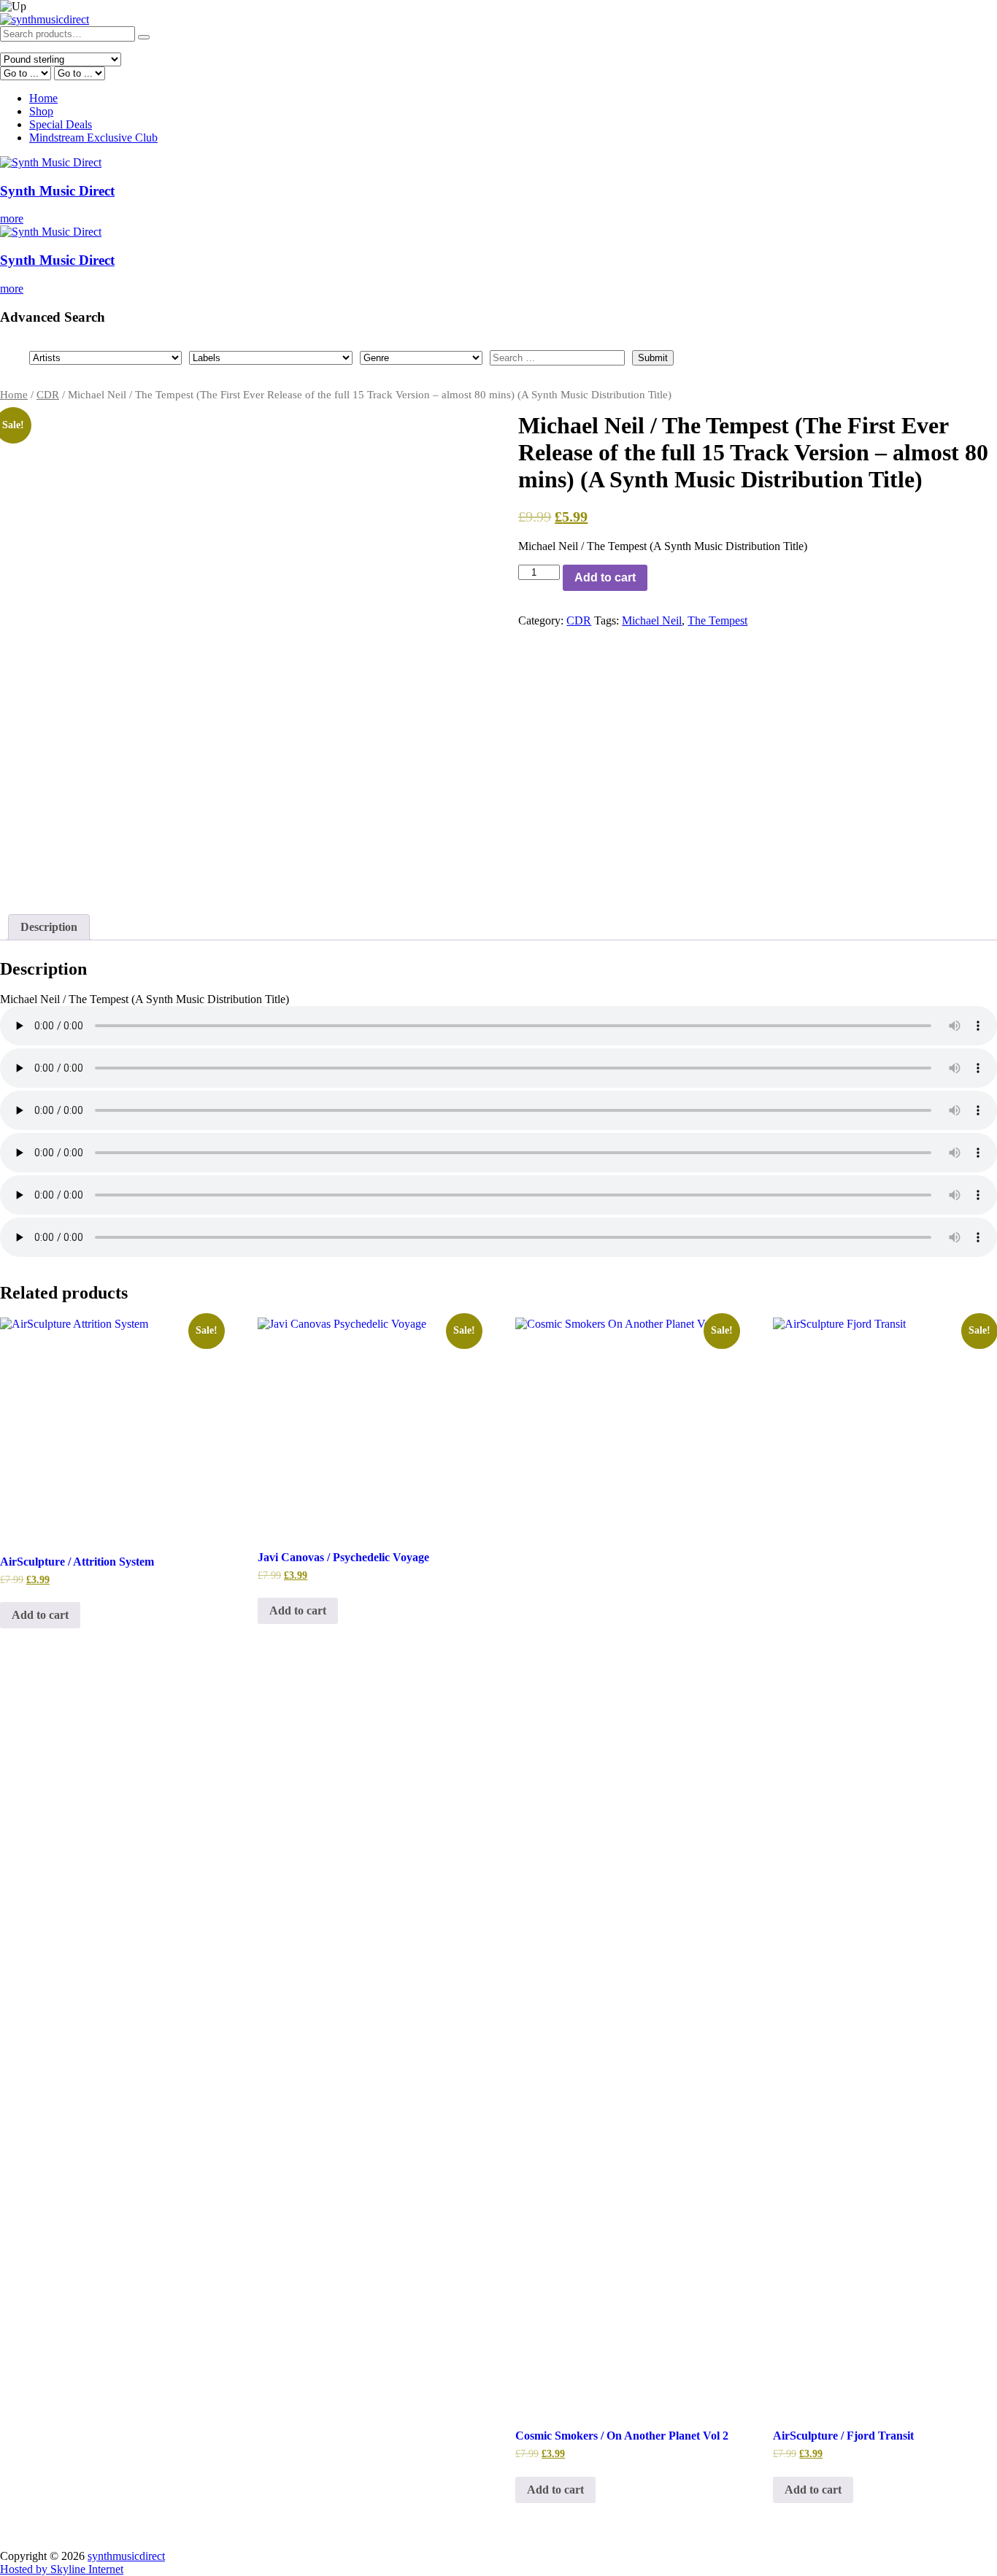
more (12, 218)
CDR (48, 395)
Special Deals (61, 124)
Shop (41, 111)
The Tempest (717, 620)
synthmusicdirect (126, 2556)
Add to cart (605, 577)
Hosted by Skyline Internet (62, 2569)
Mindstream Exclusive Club (93, 138)
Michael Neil (652, 620)
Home (43, 98)
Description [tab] (49, 927)
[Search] (144, 37)
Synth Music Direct (57, 191)
